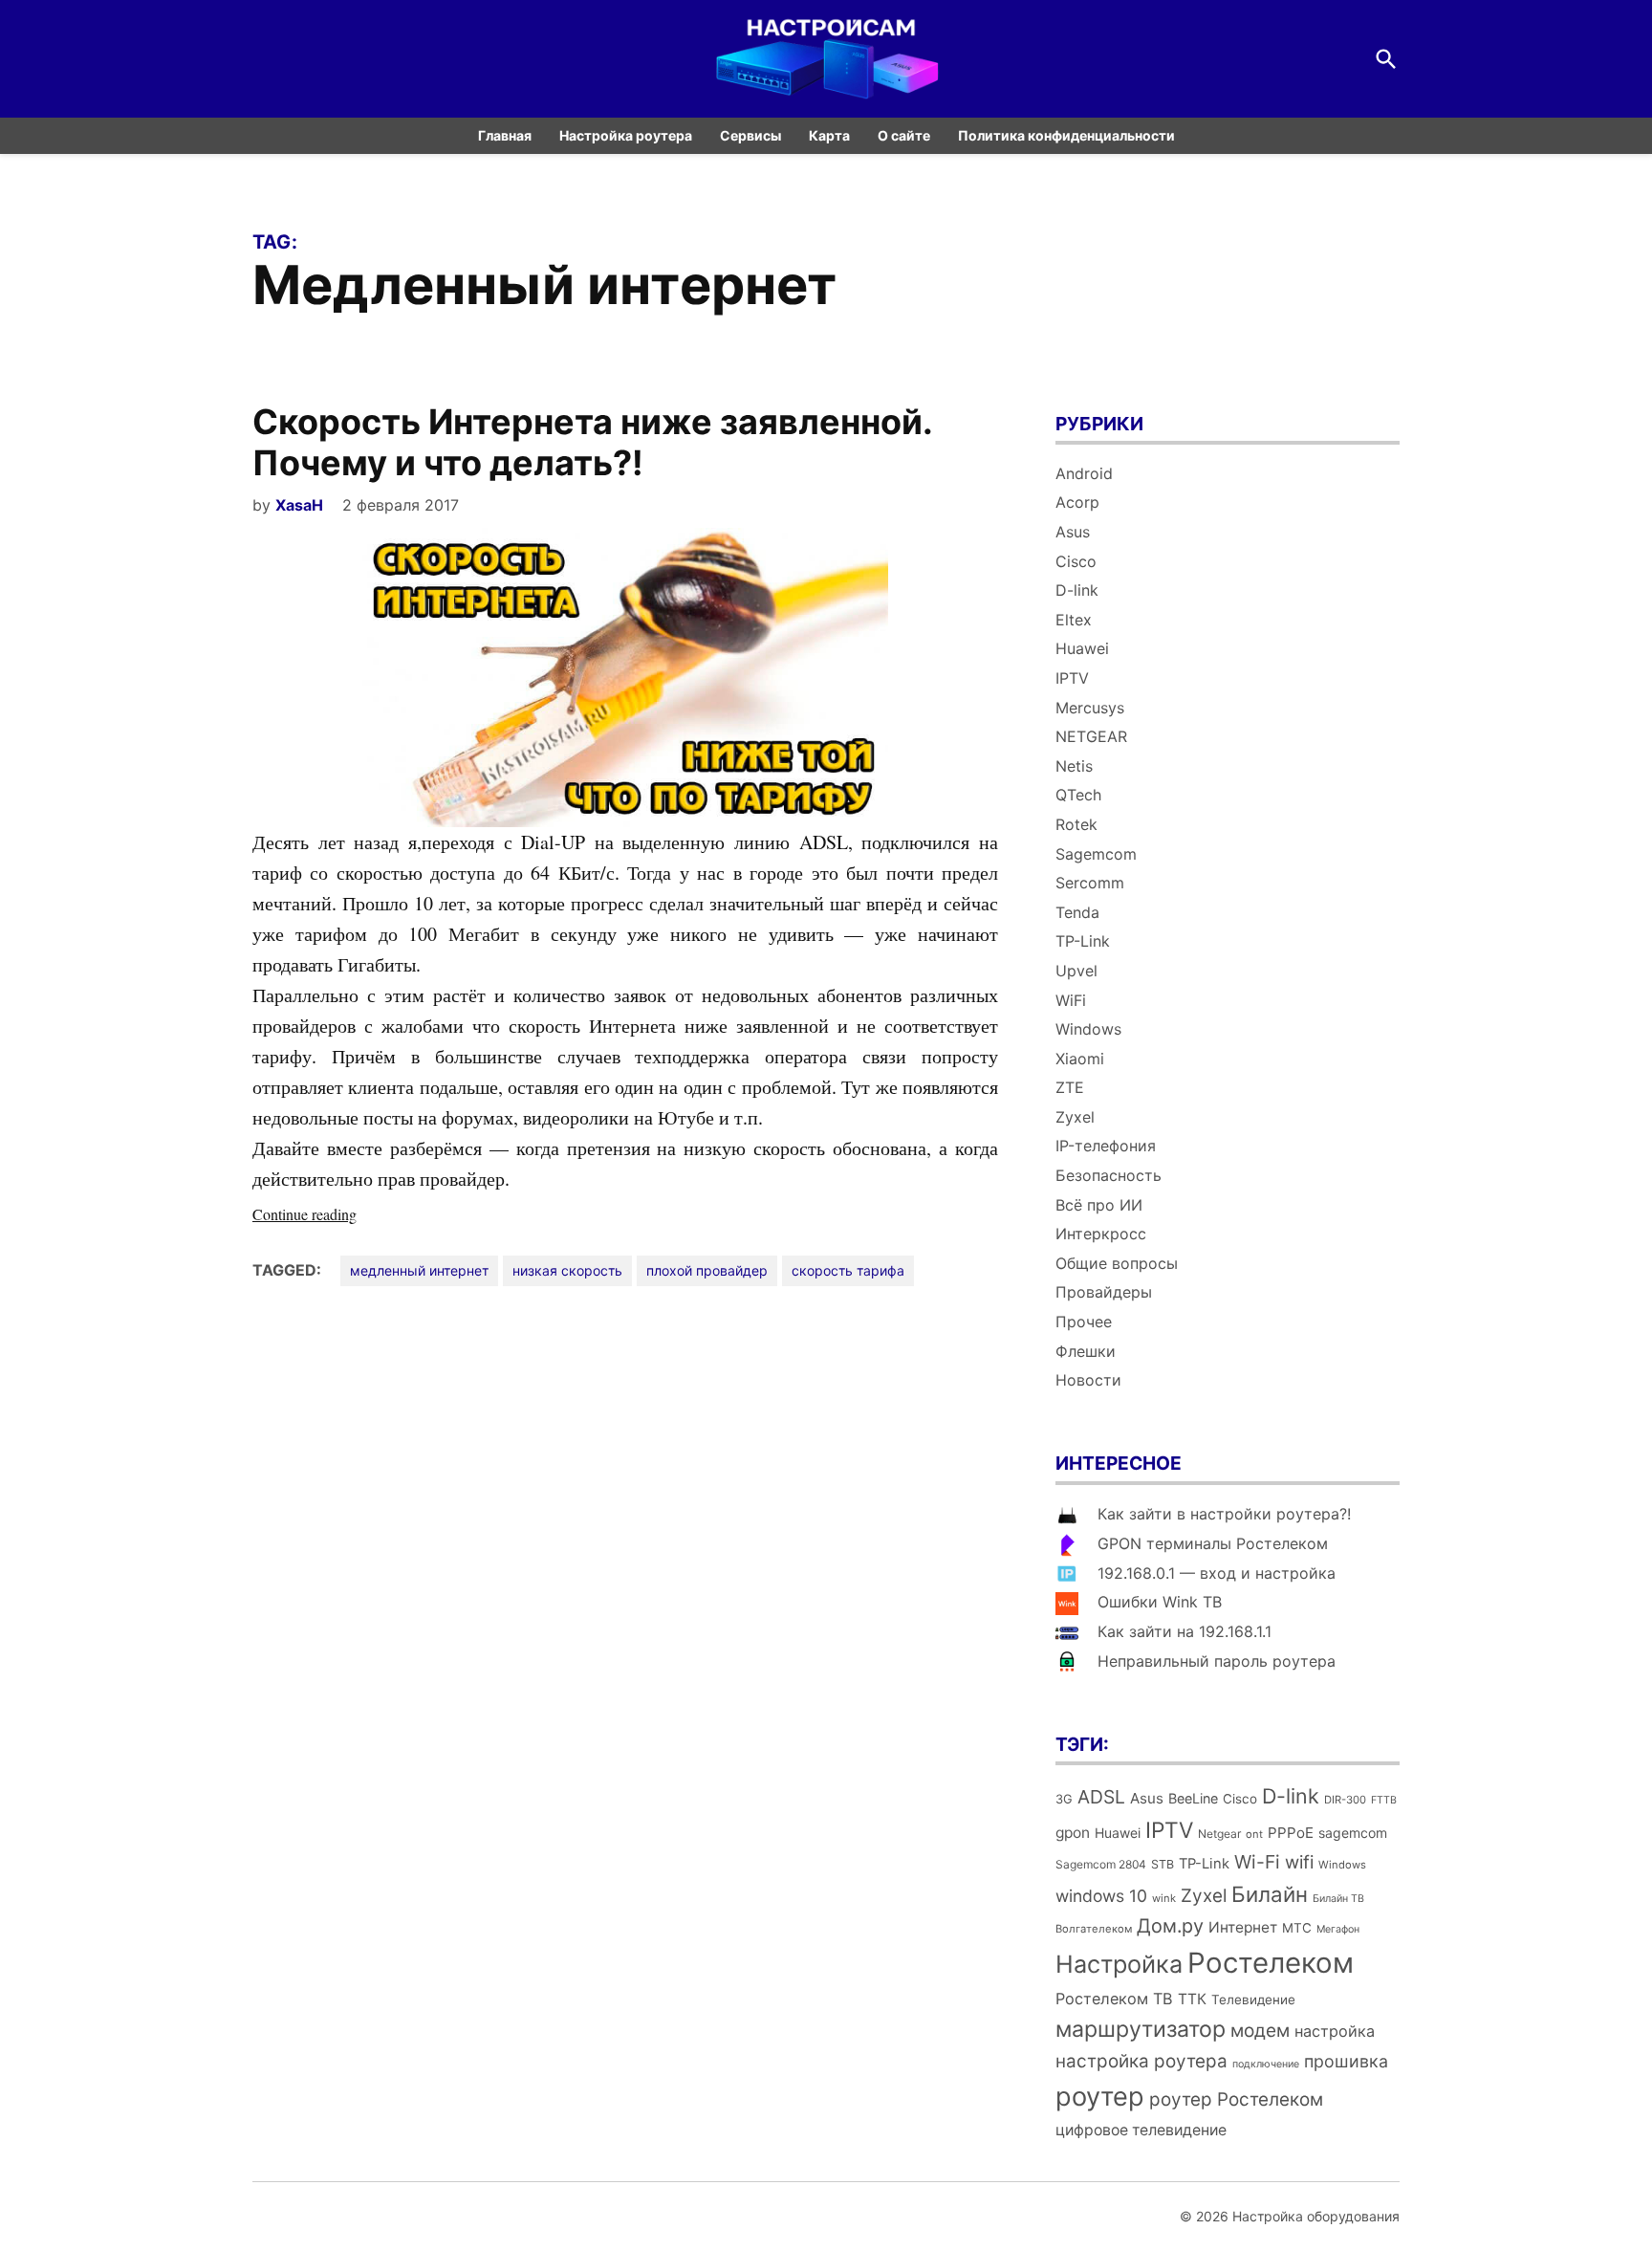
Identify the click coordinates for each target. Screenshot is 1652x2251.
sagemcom (1353, 1833)
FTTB (1384, 1800)
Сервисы (750, 135)
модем (1260, 2031)
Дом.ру (1170, 1926)
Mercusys (1090, 708)
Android (1084, 473)
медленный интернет (419, 1270)
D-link (1077, 590)
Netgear (1219, 1834)
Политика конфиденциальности (1066, 135)
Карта (829, 135)
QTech (1078, 795)
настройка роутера (1141, 2061)
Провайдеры (1104, 1292)
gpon (1073, 1833)
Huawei (1082, 648)
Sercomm (1090, 883)
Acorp (1077, 502)
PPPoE (1291, 1833)
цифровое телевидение (1141, 2130)
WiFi (1071, 1000)
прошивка (1346, 2061)
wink (1164, 1898)
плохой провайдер (707, 1270)
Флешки (1086, 1351)
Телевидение (1253, 2000)
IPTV (1072, 678)
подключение (1266, 2064)
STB (1163, 1864)
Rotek (1076, 824)
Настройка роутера (626, 135)
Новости (1088, 1380)
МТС (1297, 1928)
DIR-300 (1345, 1800)
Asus (1073, 532)
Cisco (1076, 561)
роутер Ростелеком (1236, 2099)
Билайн (1270, 1894)
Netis (1074, 766)
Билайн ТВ (1338, 1899)
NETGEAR (1091, 736)
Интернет (1243, 1927)
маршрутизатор (1141, 2029)
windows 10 (1101, 1896)
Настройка (1119, 1964)
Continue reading (343, 1215)
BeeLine (1193, 1798)
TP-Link (1083, 941)
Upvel (1076, 971)
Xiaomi (1080, 1059)
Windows (1088, 1029)
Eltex (1074, 620)
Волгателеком (1094, 1929)
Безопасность (1109, 1175)
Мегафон (1338, 1929)
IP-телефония (1106, 1146)
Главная (505, 135)
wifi (1299, 1862)
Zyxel (1075, 1117)
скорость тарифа (848, 1270)
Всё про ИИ (1099, 1205)
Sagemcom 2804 (1101, 1864)
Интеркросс (1101, 1234)
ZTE (1070, 1087)
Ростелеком (1271, 1963)
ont (1254, 1834)
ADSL (1101, 1797)
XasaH (299, 505)
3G (1064, 1799)
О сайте (904, 135)
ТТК (1192, 1999)
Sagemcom (1096, 854)
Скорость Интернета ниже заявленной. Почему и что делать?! (592, 442)
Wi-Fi (1257, 1862)
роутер (1100, 2097)
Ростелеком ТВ (1114, 1999)
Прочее (1084, 1322)
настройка (1335, 2031)
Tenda (1077, 912)
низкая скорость (567, 1270)
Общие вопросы (1117, 1263)
